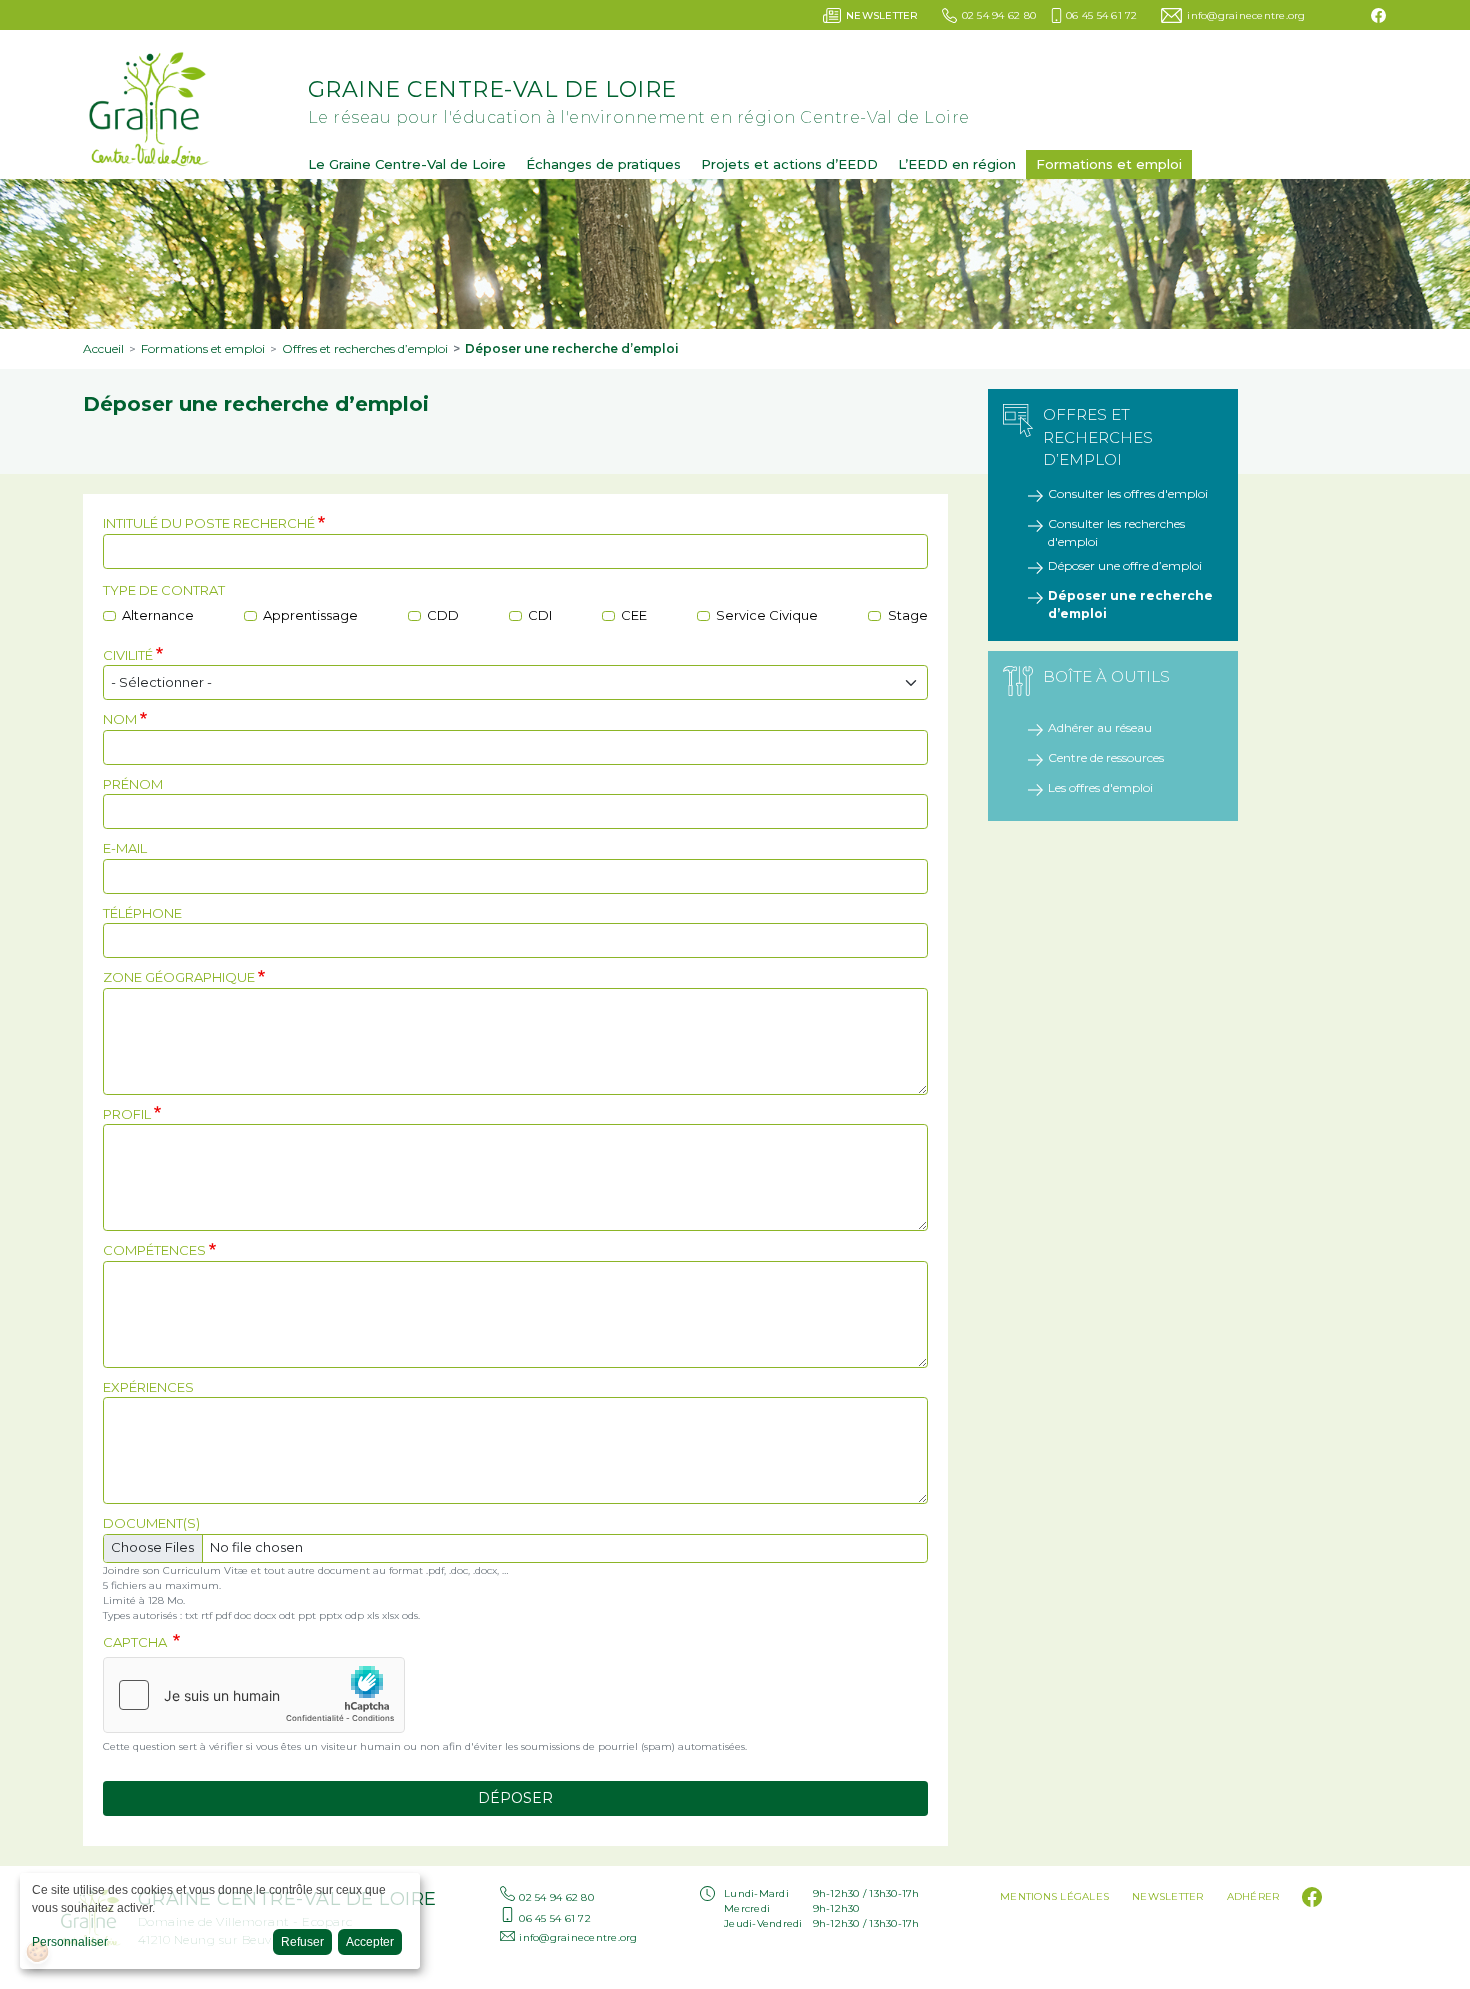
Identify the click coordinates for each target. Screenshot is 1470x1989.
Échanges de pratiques (603, 164)
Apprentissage (310, 615)
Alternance (158, 615)
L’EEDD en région (957, 164)
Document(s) (151, 1523)
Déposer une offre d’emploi (1125, 565)
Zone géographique (179, 977)
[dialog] (220, 1921)
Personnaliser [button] (70, 1942)
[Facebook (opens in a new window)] (1378, 15)
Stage (908, 615)
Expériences (148, 1387)
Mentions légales (1054, 1896)
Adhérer (1253, 1896)
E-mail (125, 848)
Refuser (302, 1942)
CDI (540, 615)
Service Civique (767, 615)
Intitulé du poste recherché (209, 523)
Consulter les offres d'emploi (1128, 493)
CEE (634, 615)
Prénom (133, 784)
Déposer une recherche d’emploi (1130, 604)
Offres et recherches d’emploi (365, 348)
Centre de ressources (1106, 757)
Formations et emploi (1109, 164)
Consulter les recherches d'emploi (1116, 532)
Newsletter (1168, 1896)
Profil (127, 1114)
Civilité (128, 655)
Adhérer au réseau (1100, 727)
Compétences (154, 1250)
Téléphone (142, 913)
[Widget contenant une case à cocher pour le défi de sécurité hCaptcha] (254, 1695)
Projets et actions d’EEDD (789, 164)
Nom (120, 719)
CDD (443, 615)
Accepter (370, 1942)
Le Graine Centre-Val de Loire (407, 164)
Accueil (103, 348)
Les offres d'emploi (1100, 787)
